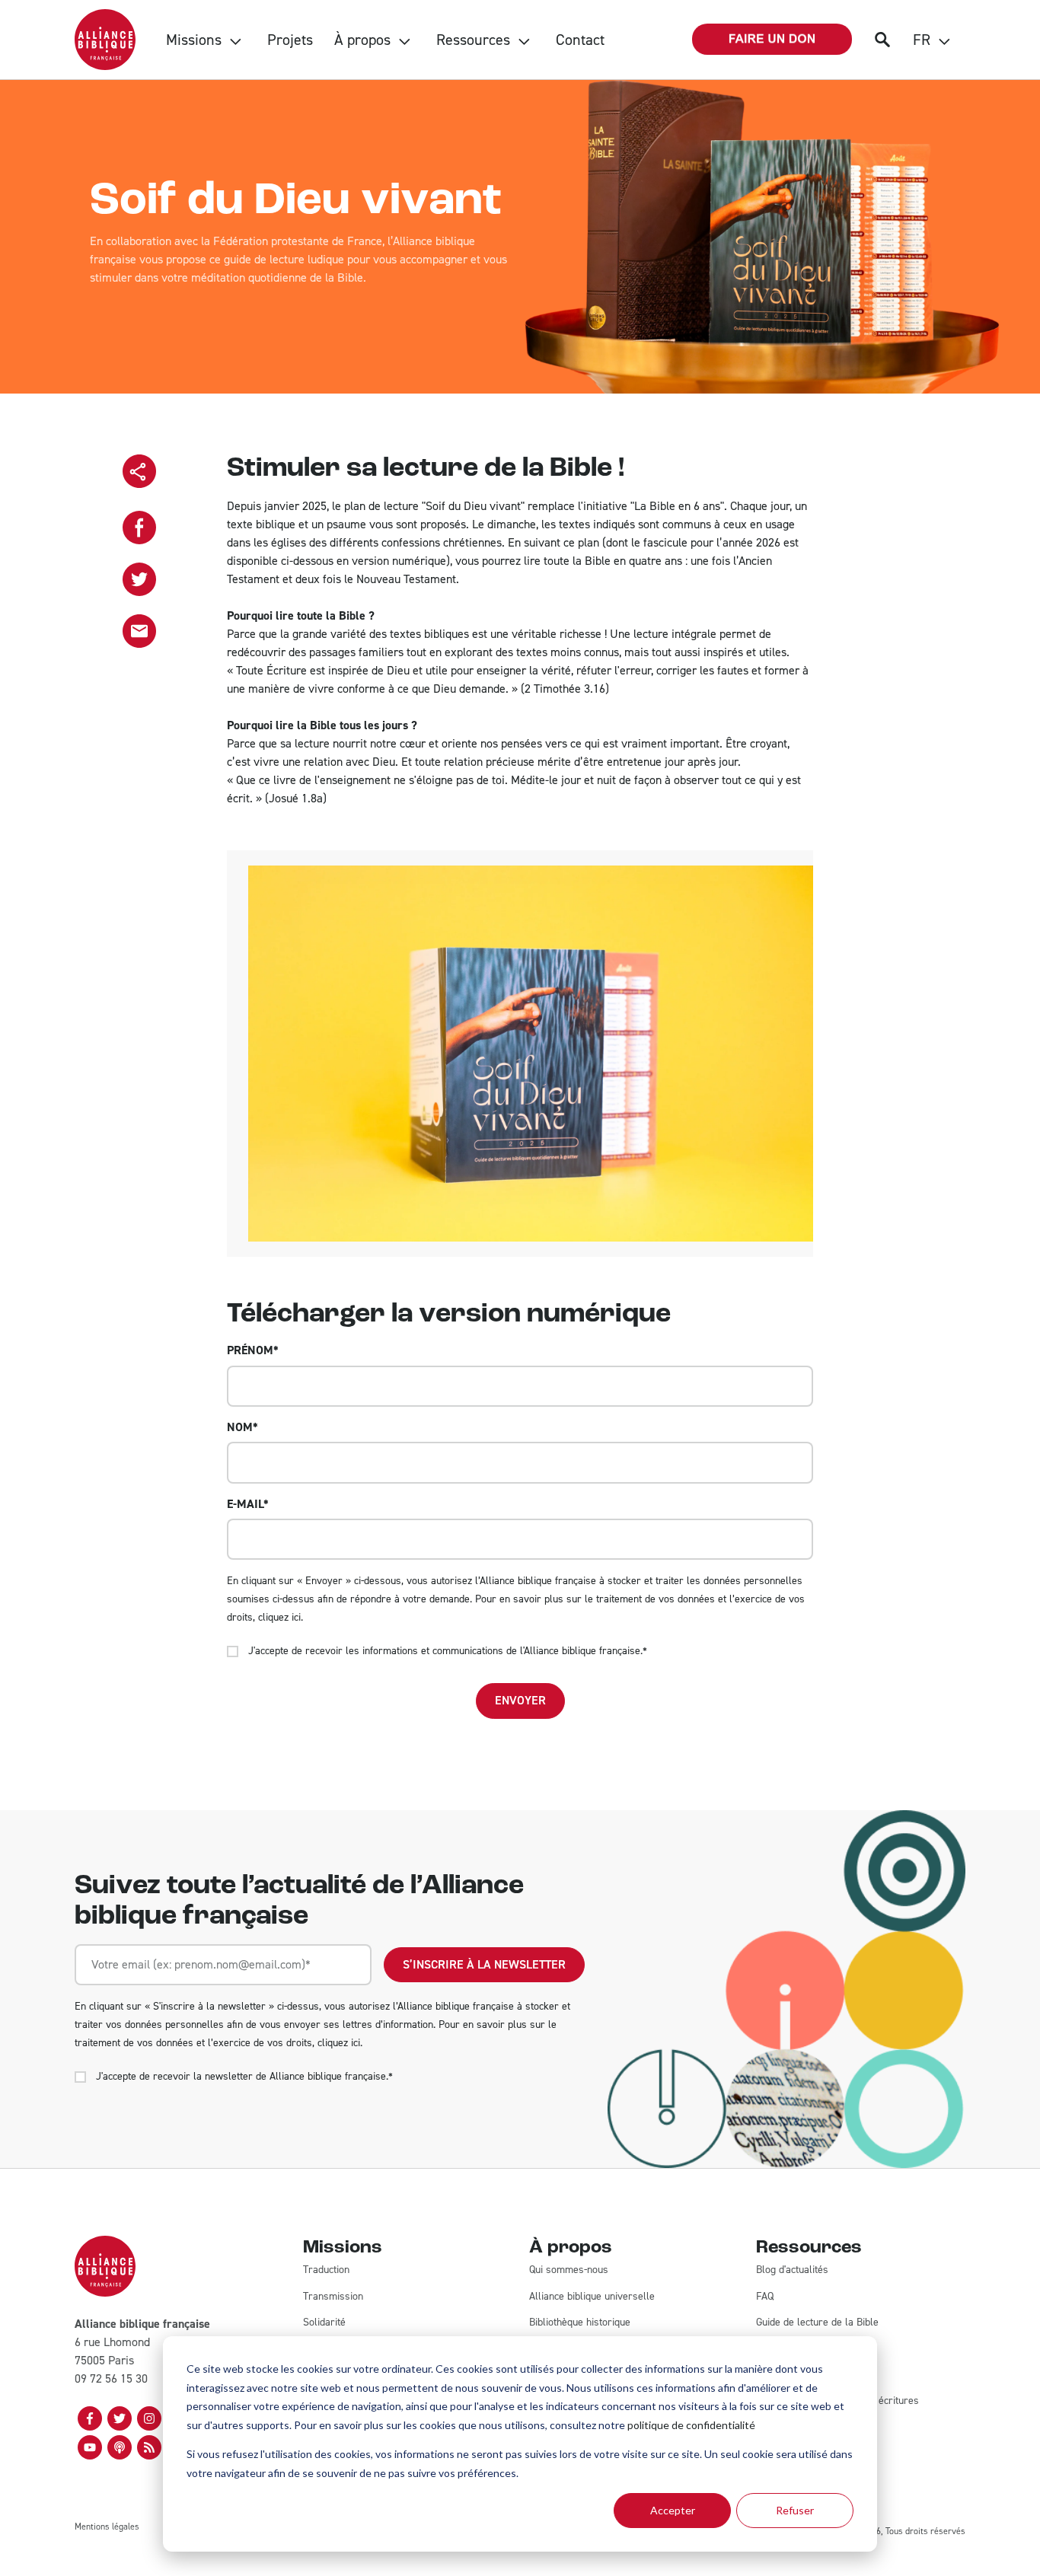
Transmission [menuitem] (333, 2296)
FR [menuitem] (922, 40)
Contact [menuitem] (580, 40)
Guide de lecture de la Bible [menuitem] (817, 2322)
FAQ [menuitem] (765, 2296)
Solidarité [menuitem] (324, 2322)
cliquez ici (279, 1617)
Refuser (795, 2510)
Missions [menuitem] (194, 40)
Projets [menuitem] (290, 40)
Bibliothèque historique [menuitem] (580, 2322)
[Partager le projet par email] (139, 631)
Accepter (673, 2510)
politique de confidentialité (691, 2425)
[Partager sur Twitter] (139, 579)
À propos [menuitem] (362, 40)
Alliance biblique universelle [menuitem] (592, 2296)
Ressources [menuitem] (473, 40)
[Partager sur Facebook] (139, 528)
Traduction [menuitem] (326, 2270)
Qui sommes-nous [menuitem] (569, 2270)
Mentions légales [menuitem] (107, 2527)
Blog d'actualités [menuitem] (792, 2270)
